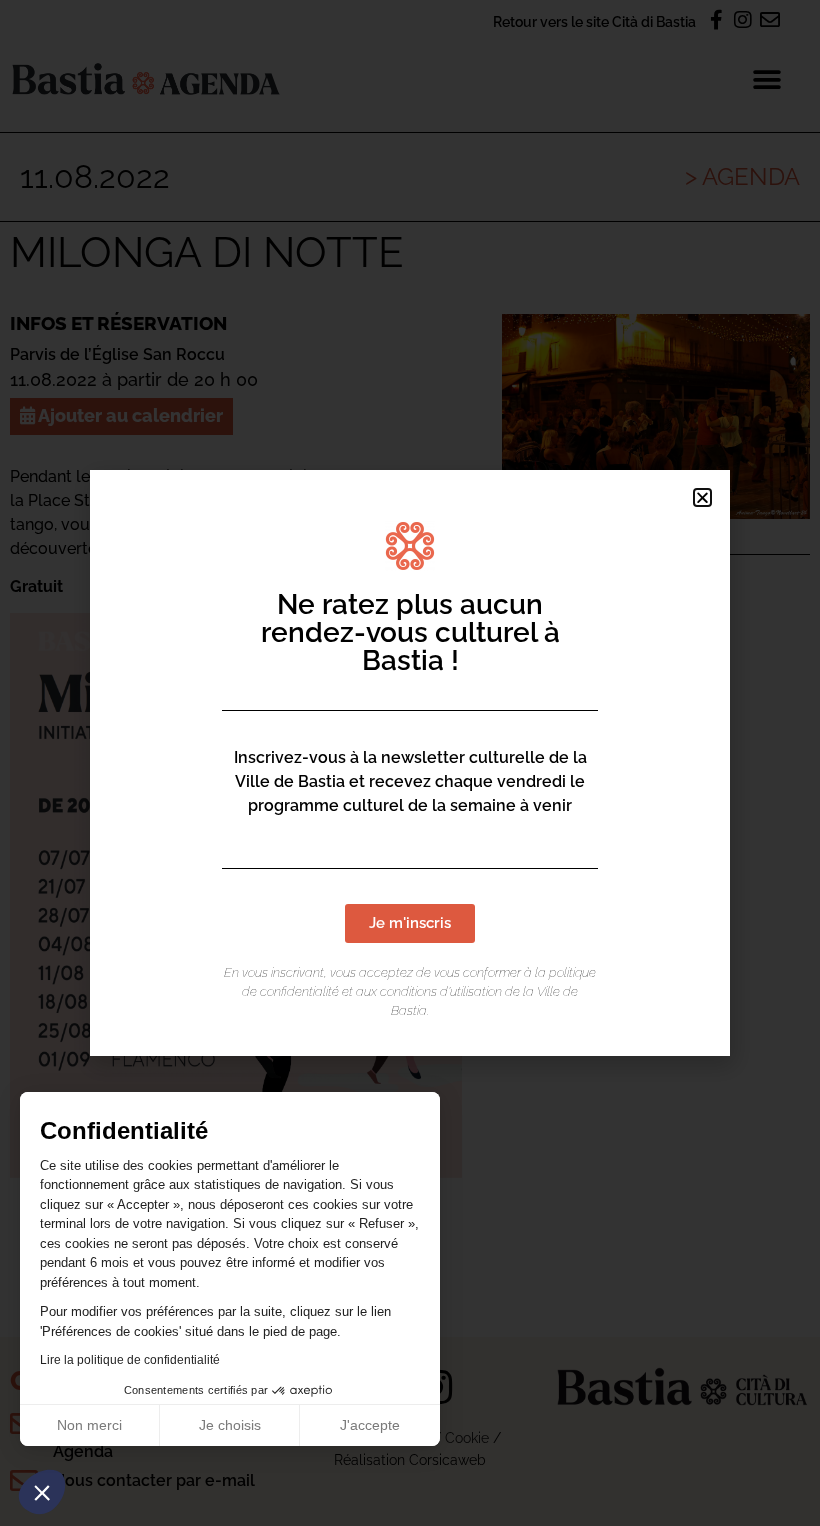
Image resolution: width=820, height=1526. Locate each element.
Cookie (467, 1437)
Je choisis (230, 1425)
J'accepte (370, 1425)
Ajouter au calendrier (129, 415)
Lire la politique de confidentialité (130, 1360)
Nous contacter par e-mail (154, 1480)
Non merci (89, 1425)
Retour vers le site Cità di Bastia (594, 21)
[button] (42, 1492)
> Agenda (742, 176)
